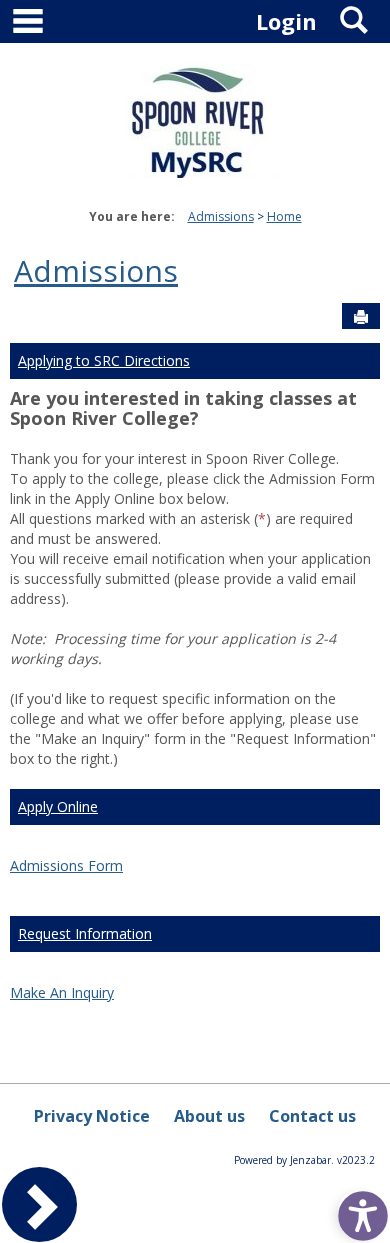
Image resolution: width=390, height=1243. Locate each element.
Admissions (221, 216)
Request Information (85, 933)
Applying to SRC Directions (104, 360)
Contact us (312, 1116)
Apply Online (58, 806)
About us (209, 1116)
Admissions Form (66, 865)
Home (284, 216)
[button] (358, 1211)
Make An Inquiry (62, 992)
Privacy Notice (92, 1116)
